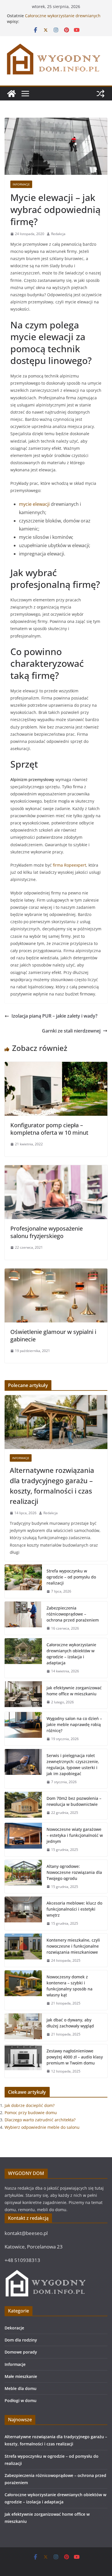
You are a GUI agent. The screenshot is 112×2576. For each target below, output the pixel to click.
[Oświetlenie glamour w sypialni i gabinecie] (56, 1272)
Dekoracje (14, 2328)
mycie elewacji (34, 504)
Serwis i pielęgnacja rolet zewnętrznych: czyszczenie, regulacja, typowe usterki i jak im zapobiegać (73, 1765)
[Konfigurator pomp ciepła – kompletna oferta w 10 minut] (56, 1066)
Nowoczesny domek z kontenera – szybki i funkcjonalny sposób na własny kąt (69, 1986)
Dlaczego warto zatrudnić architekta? (40, 2120)
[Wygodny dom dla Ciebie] (11, 94)
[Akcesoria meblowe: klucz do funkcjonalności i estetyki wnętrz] (23, 1913)
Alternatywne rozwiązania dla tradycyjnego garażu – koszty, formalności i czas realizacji (52, 1486)
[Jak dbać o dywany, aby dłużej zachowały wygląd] (23, 2027)
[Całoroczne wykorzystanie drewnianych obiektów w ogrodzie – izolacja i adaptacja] (23, 1658)
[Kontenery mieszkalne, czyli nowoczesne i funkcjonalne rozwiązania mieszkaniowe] (23, 1950)
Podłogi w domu (21, 2400)
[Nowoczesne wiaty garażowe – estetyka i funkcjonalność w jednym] (23, 1840)
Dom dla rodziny (21, 2340)
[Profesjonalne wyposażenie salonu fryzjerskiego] (56, 1169)
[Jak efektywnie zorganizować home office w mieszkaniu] (23, 1695)
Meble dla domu (21, 2388)
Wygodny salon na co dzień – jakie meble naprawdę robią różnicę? (74, 1724)
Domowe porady (21, 2352)
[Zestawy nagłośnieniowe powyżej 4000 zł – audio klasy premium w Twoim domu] (23, 2061)
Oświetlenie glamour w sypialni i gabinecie (53, 1336)
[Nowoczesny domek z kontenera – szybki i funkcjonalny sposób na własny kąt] (23, 1990)
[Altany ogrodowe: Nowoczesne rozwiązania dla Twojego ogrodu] (23, 1877)
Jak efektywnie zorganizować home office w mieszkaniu (74, 1691)
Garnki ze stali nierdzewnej (71, 1031)
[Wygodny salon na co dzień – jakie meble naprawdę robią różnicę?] (23, 1729)
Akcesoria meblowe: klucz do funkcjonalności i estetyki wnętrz (74, 1909)
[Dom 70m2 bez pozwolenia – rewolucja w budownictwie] (23, 1806)
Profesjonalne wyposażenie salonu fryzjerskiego (47, 1232)
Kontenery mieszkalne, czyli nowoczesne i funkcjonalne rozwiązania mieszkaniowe (73, 1946)
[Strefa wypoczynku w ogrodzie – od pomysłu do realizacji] (23, 1581)
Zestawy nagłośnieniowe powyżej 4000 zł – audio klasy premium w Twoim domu (75, 2057)
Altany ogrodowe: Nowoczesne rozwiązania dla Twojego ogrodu (74, 1872)
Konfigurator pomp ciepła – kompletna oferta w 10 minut (49, 1129)
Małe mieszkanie (21, 2376)
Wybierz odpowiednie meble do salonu (42, 2127)
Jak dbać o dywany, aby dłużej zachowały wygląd (70, 2023)
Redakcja (58, 234)
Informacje (21, 184)
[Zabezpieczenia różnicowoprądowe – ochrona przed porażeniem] (23, 1618)
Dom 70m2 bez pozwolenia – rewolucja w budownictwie (74, 1801)
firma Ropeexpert (69, 865)
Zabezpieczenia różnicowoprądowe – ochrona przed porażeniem (73, 1614)
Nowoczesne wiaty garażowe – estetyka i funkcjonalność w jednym (75, 1835)
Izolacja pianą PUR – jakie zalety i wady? (54, 1016)
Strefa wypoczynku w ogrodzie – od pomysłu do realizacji (71, 1577)
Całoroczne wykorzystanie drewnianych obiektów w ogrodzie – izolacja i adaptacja (71, 1654)
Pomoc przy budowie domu (31, 2113)
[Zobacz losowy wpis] (101, 94)
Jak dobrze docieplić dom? (30, 2105)
